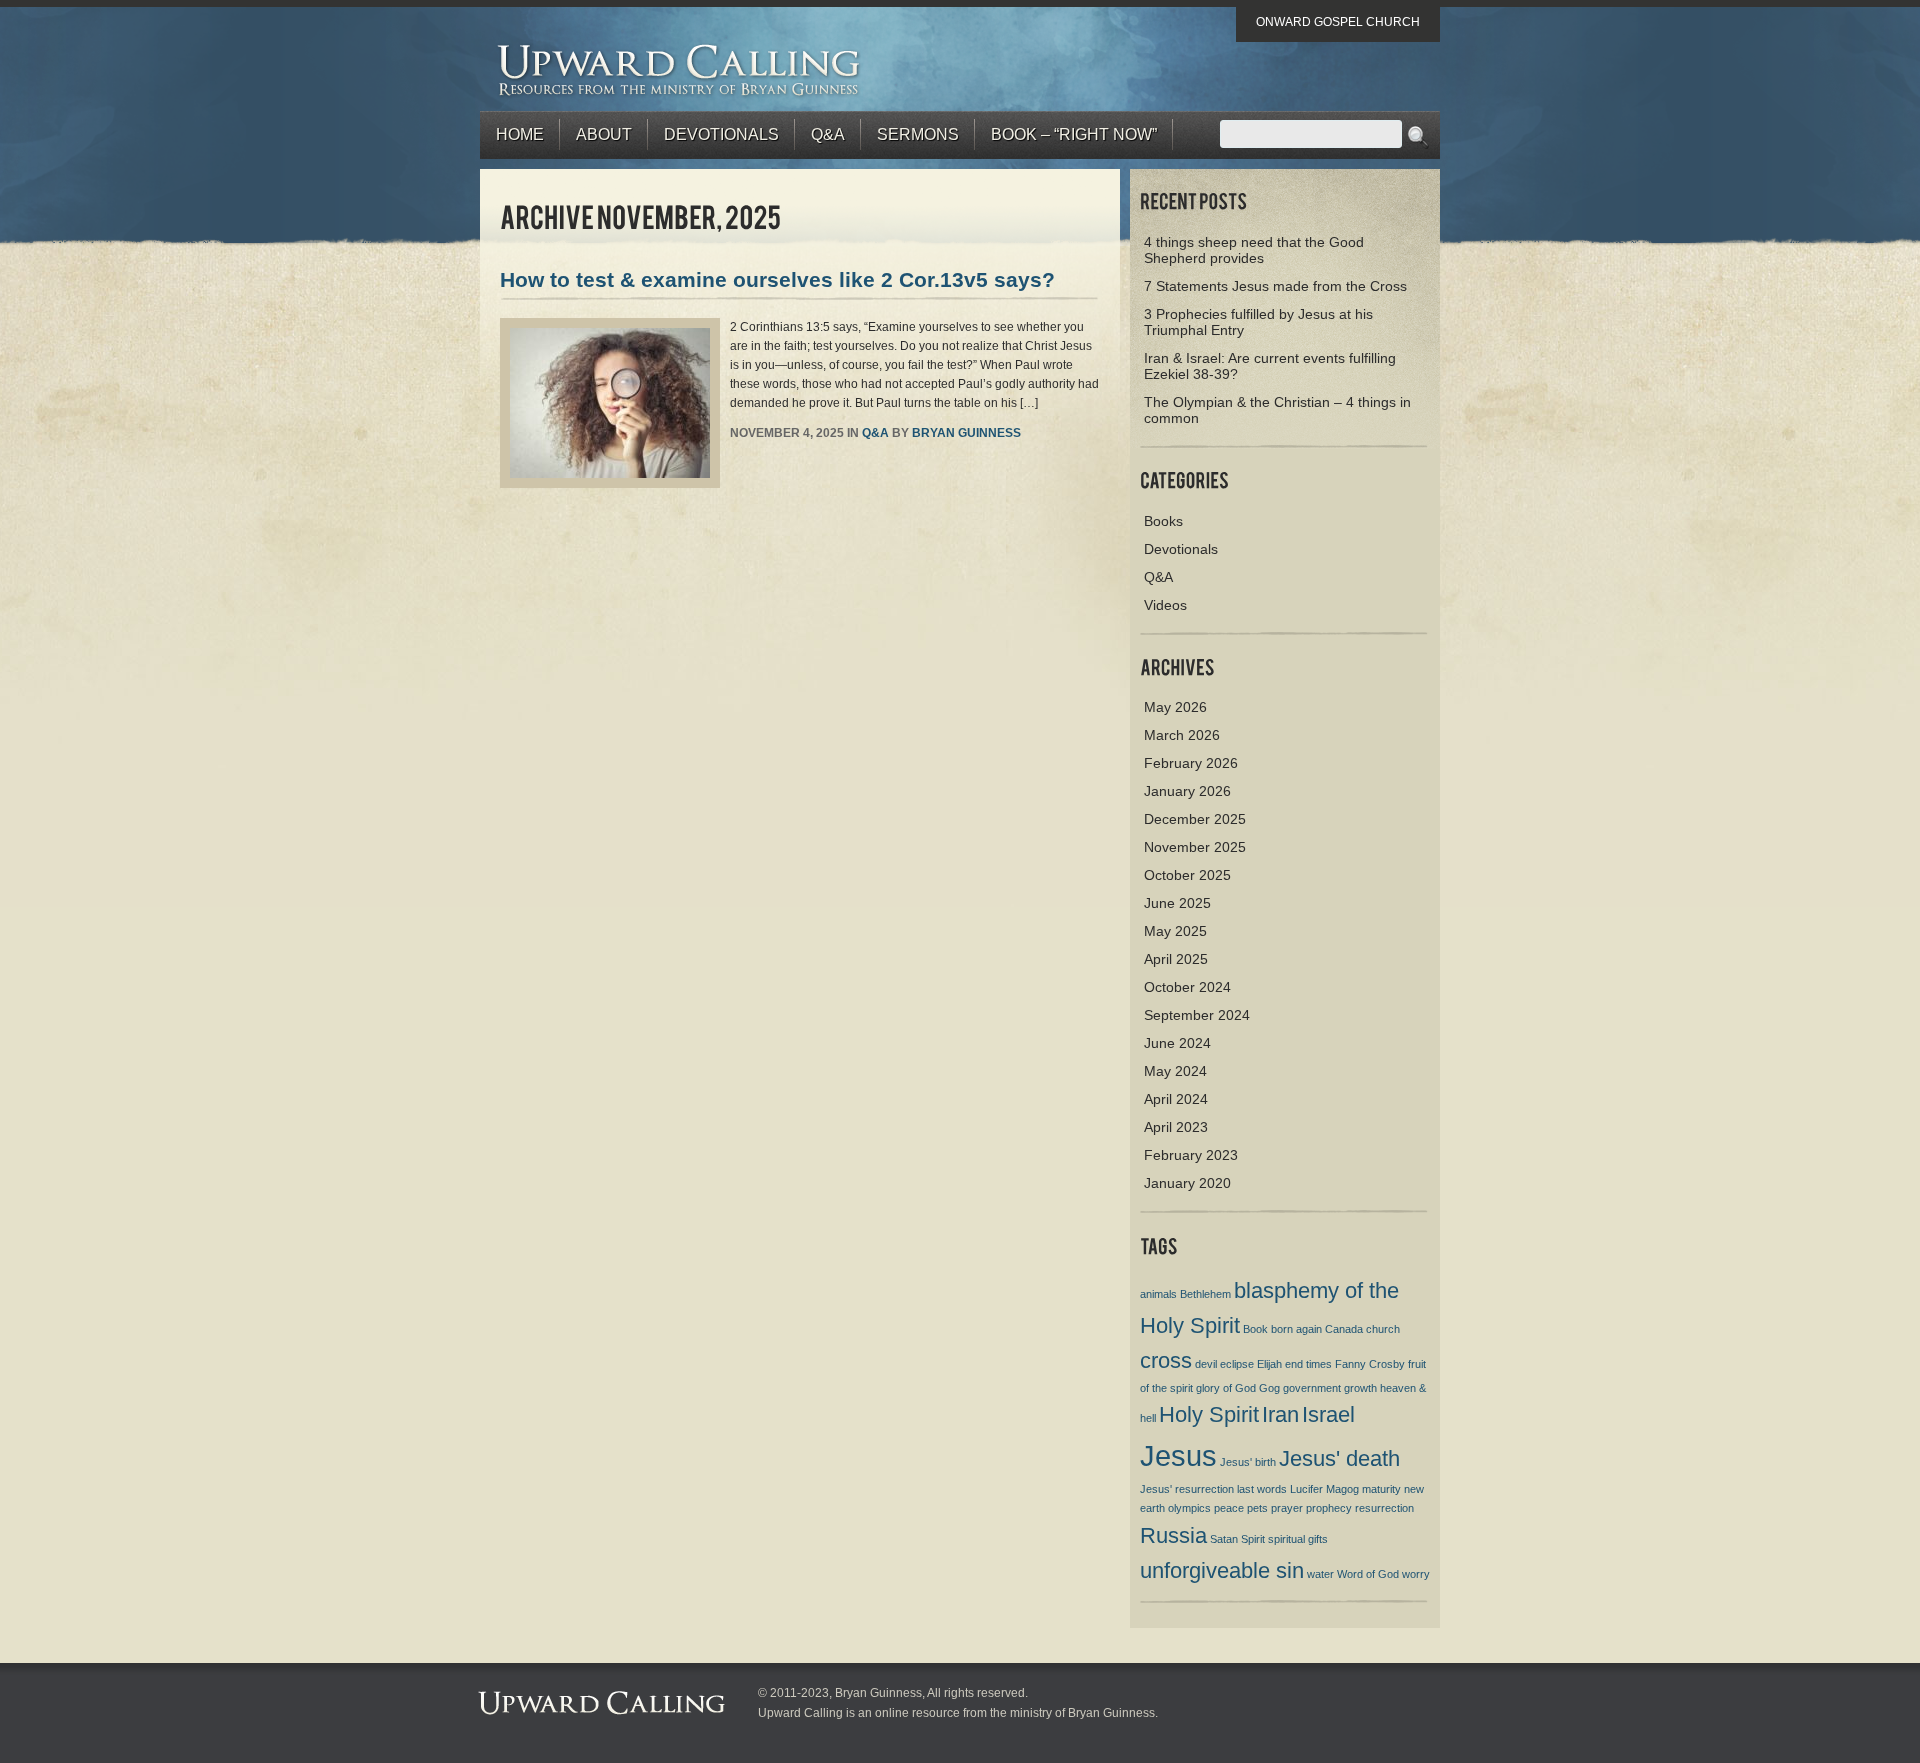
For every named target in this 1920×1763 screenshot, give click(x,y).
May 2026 (1175, 707)
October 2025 (1187, 875)
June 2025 (1177, 903)
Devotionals (721, 134)
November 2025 (1195, 847)
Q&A (828, 134)
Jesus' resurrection (1187, 1489)
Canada (1344, 1329)
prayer (1287, 1508)
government (1312, 1388)
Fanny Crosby (1370, 1364)
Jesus (1178, 1455)
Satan (1224, 1539)
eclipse (1237, 1364)
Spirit (1253, 1539)
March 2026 (1182, 735)
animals (1158, 1294)
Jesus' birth (1248, 1462)
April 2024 (1176, 1099)
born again (1296, 1329)
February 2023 (1191, 1155)
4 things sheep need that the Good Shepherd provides (1254, 250)
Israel (1328, 1414)
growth (1360, 1388)
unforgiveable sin (1222, 1570)
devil (1206, 1364)
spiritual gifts (1298, 1539)
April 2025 (1176, 959)
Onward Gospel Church (1338, 22)
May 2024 (1175, 1071)
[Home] (679, 69)
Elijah (1269, 1364)
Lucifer (1306, 1489)
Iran (1280, 1414)
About (604, 134)
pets (1257, 1508)
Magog (1342, 1489)
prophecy (1329, 1508)
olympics (1189, 1508)
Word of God (1368, 1574)
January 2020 (1187, 1183)
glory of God (1226, 1388)
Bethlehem (1205, 1294)
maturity (1381, 1489)
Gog (1269, 1388)
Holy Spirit (1209, 1414)
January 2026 (1187, 791)
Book (1255, 1329)
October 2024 (1187, 987)
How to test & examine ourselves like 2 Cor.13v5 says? (777, 279)
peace (1229, 1508)
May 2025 (1175, 931)
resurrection (1384, 1508)
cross (1166, 1360)
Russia (1173, 1535)
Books (1163, 521)
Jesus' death (1339, 1458)
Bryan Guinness (966, 433)
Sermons (918, 134)
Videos (1165, 605)
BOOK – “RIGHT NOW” (1074, 134)
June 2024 (1177, 1043)
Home (520, 134)
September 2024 (1197, 1015)
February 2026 (1191, 763)
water (1320, 1574)
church (1383, 1329)
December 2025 (1195, 819)
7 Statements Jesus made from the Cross (1275, 286)
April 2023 (1176, 1127)
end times (1308, 1364)
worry (1416, 1574)
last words (1262, 1489)
